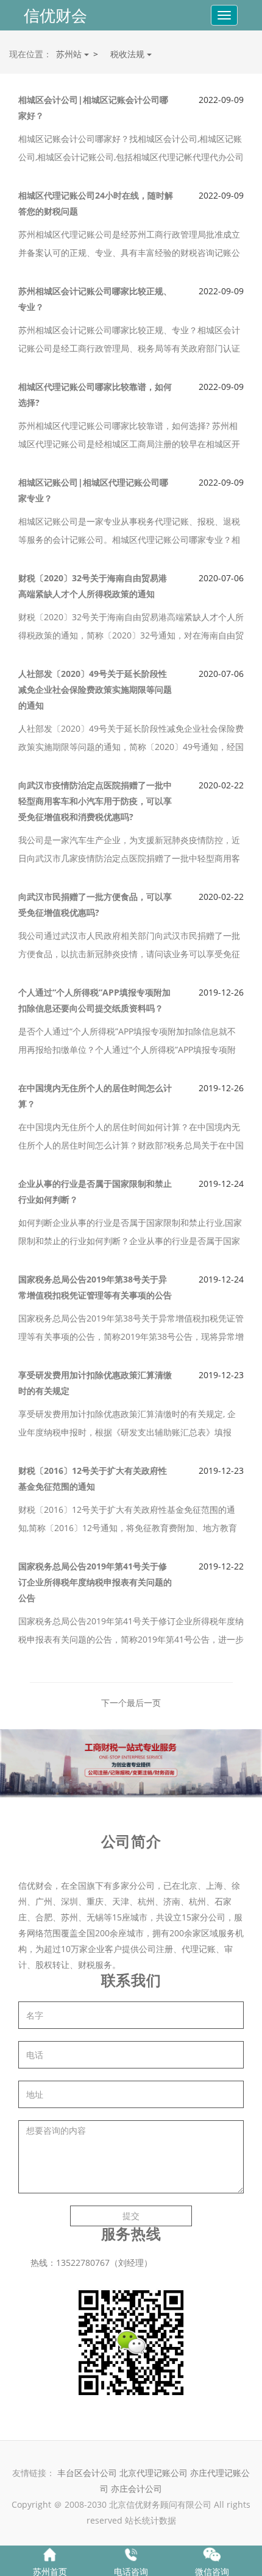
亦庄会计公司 (136, 2489)
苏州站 (70, 54)
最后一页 (144, 1703)
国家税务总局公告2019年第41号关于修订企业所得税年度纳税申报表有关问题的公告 (95, 1582)
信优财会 (55, 15)
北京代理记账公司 (154, 2473)
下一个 (114, 1703)
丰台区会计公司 (87, 2473)
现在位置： (30, 54)
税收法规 (129, 54)
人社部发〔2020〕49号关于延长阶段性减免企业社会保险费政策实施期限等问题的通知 (95, 689)
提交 (131, 2216)
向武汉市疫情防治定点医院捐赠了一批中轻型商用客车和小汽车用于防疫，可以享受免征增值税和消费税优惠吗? (95, 801)
